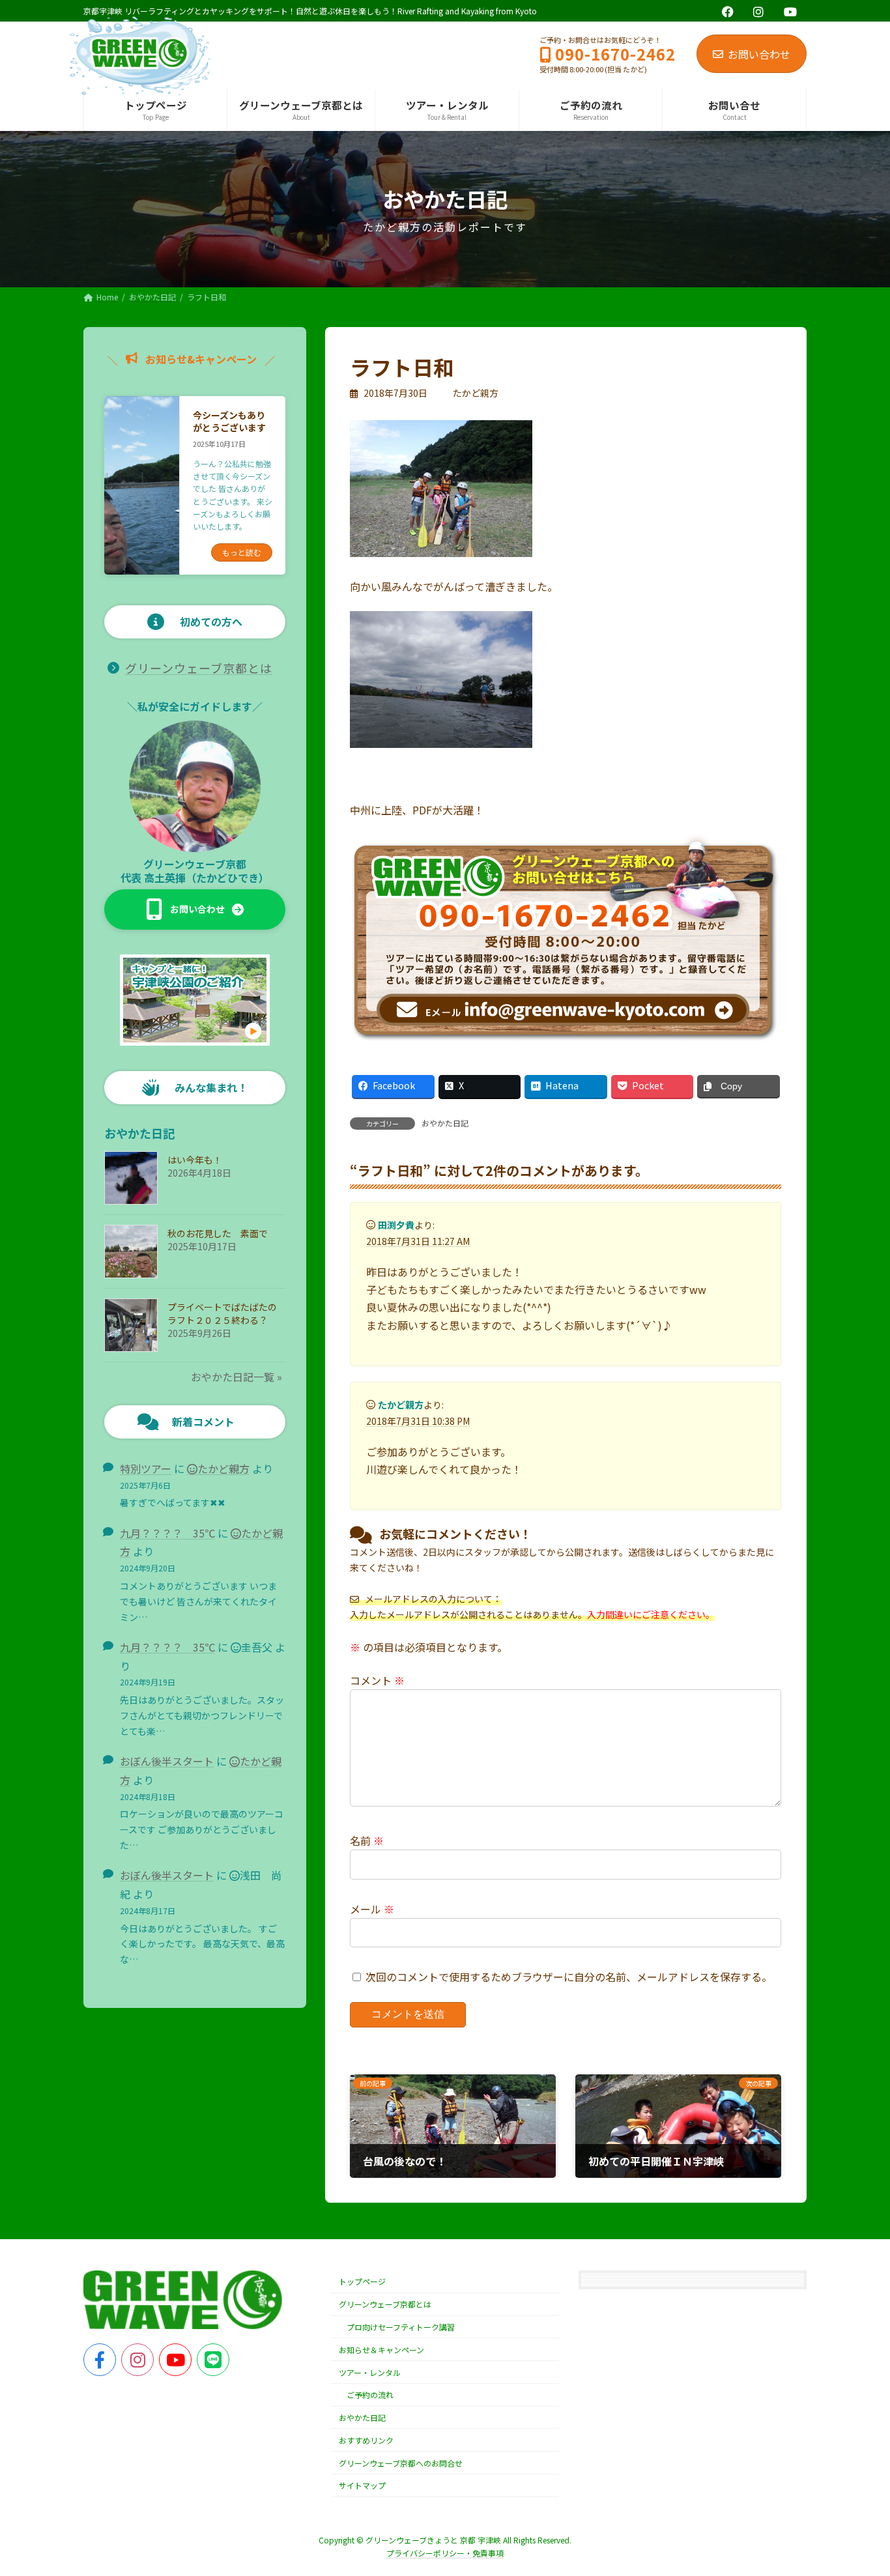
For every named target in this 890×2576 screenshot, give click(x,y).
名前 (367, 1840)
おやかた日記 (445, 1123)
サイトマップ (362, 2486)
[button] (195, 909)
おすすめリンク (366, 2440)
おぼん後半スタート (167, 1761)
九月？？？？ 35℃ (167, 1533)
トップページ (362, 2281)
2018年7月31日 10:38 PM (418, 1421)
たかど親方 (223, 1468)
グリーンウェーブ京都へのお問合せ (401, 2463)
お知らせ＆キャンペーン (381, 2350)
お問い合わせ (759, 54)
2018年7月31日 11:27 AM (418, 1241)
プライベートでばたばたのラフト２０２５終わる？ (222, 1313)
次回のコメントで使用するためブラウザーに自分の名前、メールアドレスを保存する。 (569, 1977)
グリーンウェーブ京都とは (199, 668)
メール (372, 1909)
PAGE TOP (859, 2486)
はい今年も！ (195, 1160)
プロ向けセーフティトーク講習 (401, 2327)
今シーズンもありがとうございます (229, 422)
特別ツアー (146, 1468)
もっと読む (242, 552)
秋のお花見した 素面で (218, 1233)
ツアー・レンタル (370, 2372)
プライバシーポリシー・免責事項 (445, 2553)
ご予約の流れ (370, 2395)
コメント (377, 1680)
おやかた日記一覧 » (237, 1377)
